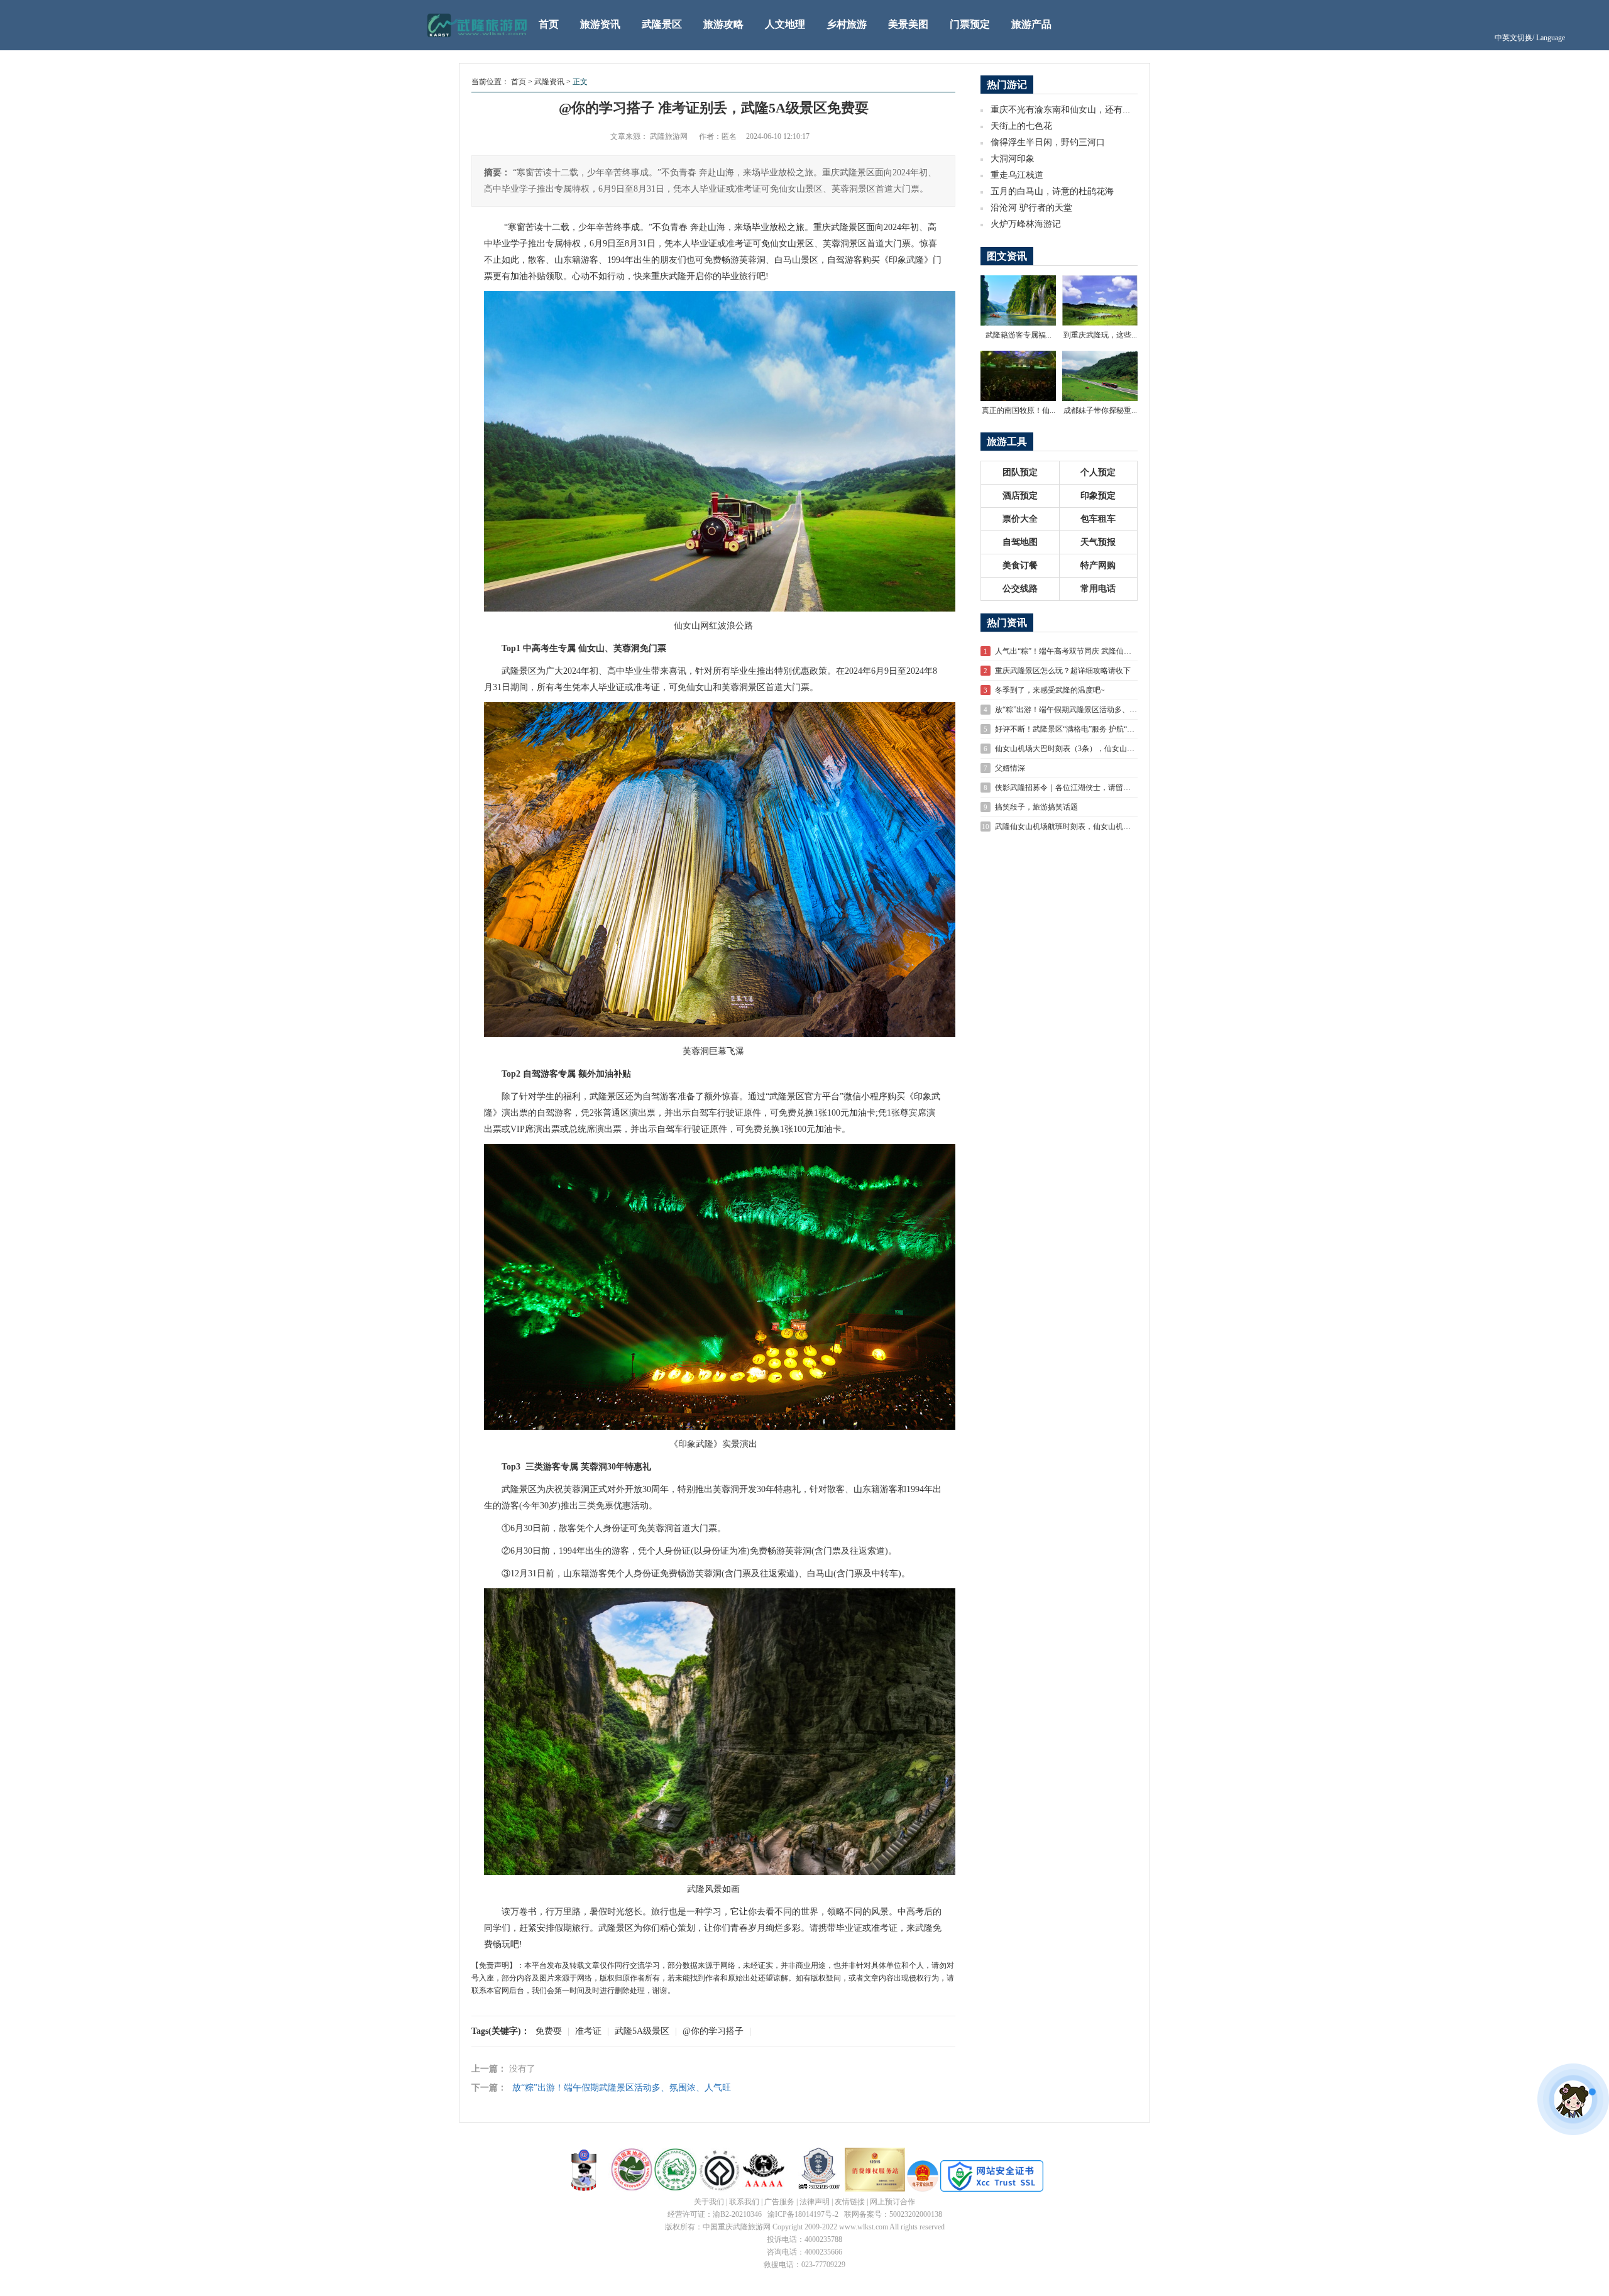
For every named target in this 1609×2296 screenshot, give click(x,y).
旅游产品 (1031, 24)
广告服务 (779, 2202)
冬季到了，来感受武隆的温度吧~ (1050, 690)
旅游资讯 (600, 24)
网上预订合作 (892, 2202)
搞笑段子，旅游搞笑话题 (1036, 807)
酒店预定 (1020, 496)
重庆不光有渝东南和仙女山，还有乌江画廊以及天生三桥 (1101, 110)
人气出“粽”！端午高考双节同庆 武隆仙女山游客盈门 (1082, 651)
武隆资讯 (549, 82)
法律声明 (815, 2202)
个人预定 (1098, 472)
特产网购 (1098, 565)
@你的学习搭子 (713, 2031)
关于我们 (709, 2202)
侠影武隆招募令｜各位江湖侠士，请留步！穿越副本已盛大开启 (1101, 788)
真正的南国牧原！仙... (1019, 410)
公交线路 (1020, 589)
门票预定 (970, 24)
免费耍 (549, 2031)
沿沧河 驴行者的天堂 (1031, 208)
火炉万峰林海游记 (1026, 224)
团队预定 (1020, 472)
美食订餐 (1020, 565)
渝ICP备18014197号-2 (803, 2214)
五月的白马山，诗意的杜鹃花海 (1052, 191)
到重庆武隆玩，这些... (1100, 335)
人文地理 (785, 24)
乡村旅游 (847, 24)
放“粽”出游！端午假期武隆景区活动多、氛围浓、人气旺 (622, 2088)
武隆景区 (662, 24)
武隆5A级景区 (642, 2031)
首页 (549, 24)
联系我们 (744, 2202)
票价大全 (1020, 519)
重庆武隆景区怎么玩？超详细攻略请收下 (1063, 671)
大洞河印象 (1013, 159)
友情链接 (850, 2202)
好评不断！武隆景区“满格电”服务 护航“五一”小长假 (1081, 729)
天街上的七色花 (1021, 126)
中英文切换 (1530, 38)
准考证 (588, 2031)
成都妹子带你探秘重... (1100, 410)
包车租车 (1098, 519)
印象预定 (1098, 496)
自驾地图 (1020, 542)
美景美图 (908, 24)
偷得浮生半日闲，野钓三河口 (1048, 142)
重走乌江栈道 (1017, 175)
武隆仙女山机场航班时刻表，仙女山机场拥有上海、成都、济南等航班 (1112, 827)
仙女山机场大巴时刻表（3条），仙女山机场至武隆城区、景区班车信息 (1114, 749)
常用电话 (1098, 589)
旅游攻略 (723, 24)
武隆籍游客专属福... (1019, 335)
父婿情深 (1010, 768)
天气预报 (1098, 542)
